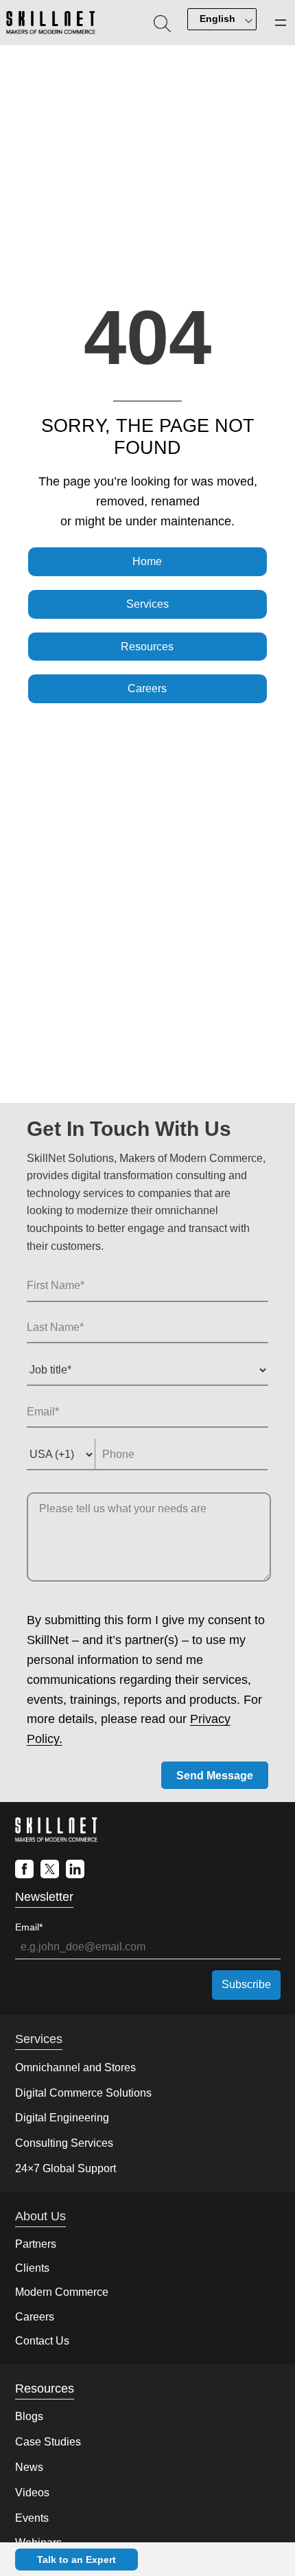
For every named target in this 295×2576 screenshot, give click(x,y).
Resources (147, 647)
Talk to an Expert (76, 2560)
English (217, 19)
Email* (29, 1927)
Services (147, 604)
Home (147, 561)
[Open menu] (281, 23)
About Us (40, 2216)
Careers (147, 688)
